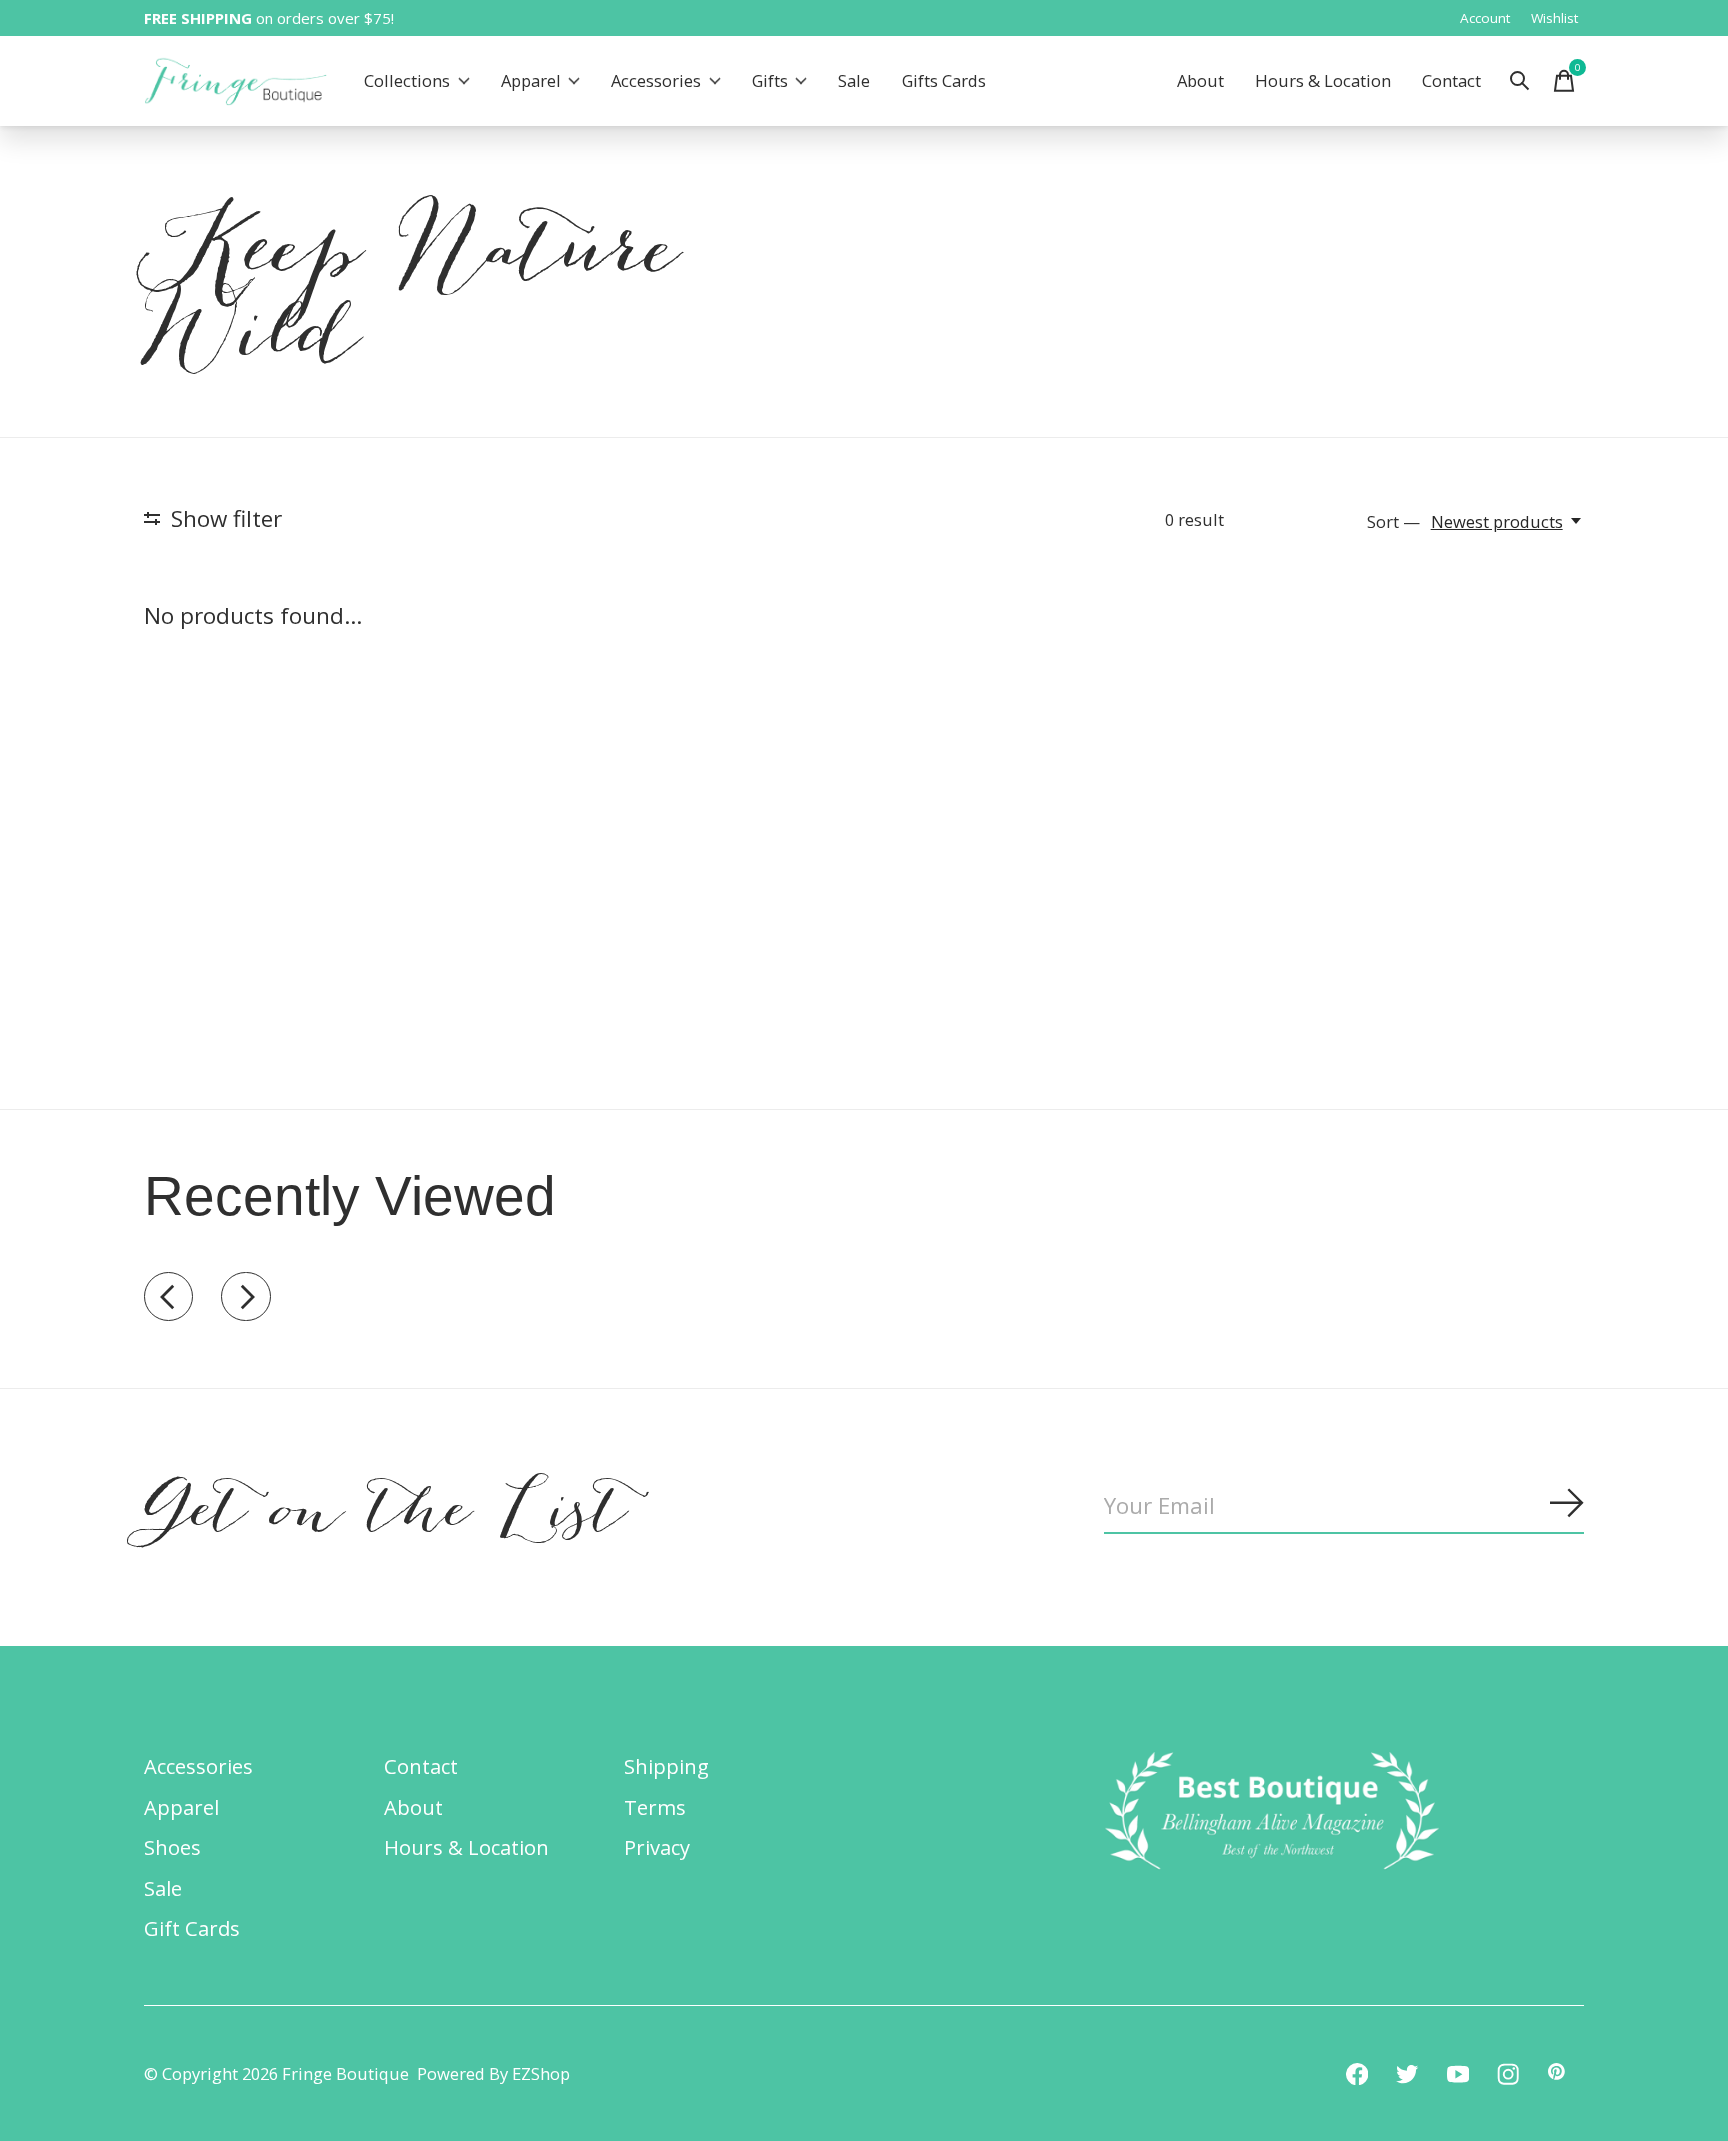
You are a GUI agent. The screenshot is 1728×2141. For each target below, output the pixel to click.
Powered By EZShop (493, 2073)
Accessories (656, 81)
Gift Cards (192, 1928)
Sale (854, 81)
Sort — (1393, 521)
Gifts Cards (944, 81)
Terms (655, 1807)
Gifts (770, 81)
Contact (1451, 81)
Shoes (172, 1847)
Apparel (531, 81)
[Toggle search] (1520, 81)
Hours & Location (1323, 81)
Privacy (657, 1847)
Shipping (666, 1766)
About (1200, 81)
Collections (407, 81)
